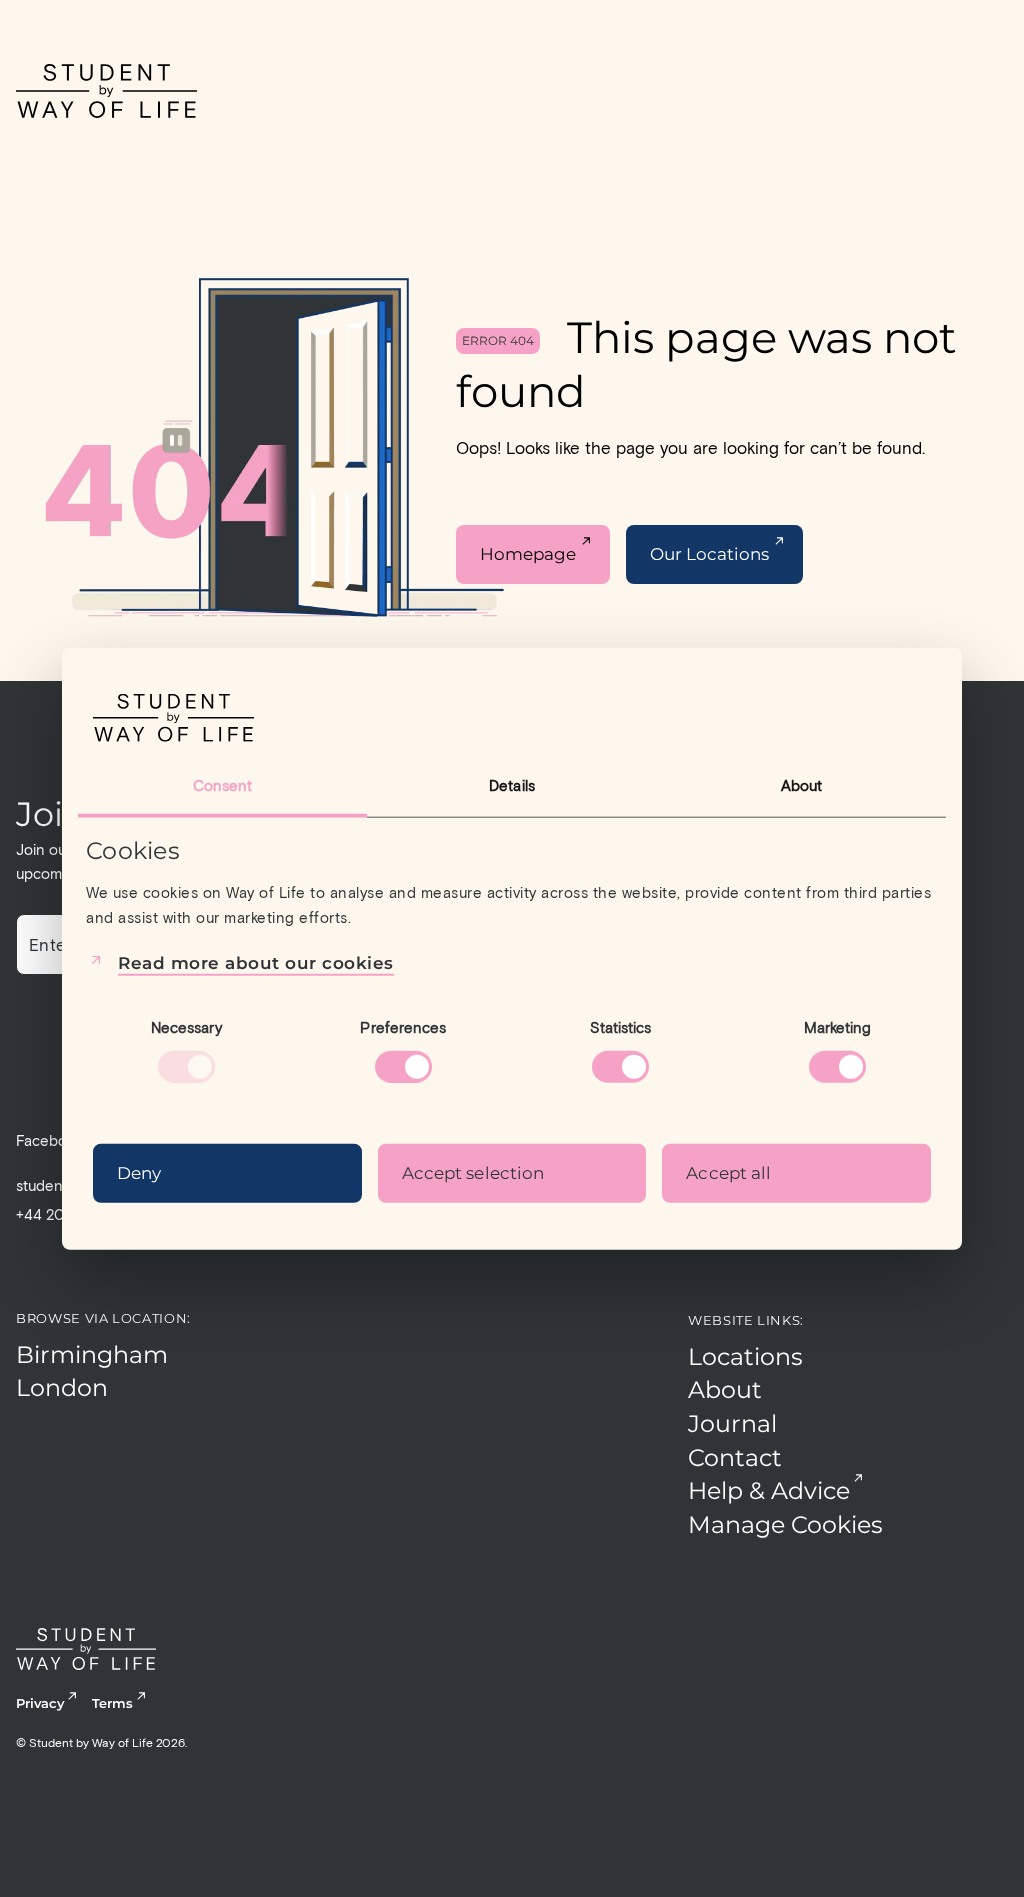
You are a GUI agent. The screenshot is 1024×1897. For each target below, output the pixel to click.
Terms (112, 1703)
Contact (735, 1457)
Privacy (40, 1703)
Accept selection (473, 1173)
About (725, 1389)
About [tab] (802, 785)
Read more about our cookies (256, 962)
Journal (732, 1423)
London (62, 1387)
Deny (139, 1173)
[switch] (403, 1067)
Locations (745, 1356)
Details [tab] (512, 785)
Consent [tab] (223, 785)
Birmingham (92, 1354)
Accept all (728, 1173)
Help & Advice (769, 1490)
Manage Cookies (785, 1524)
